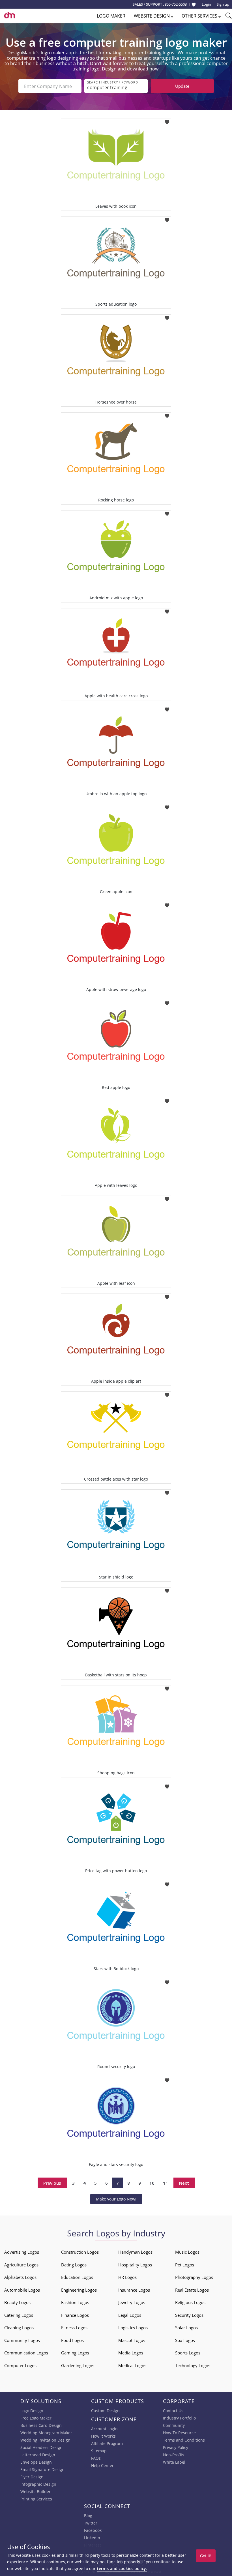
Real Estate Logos (192, 2290)
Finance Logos (75, 2315)
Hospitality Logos (135, 2265)
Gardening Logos (78, 2365)
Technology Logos (193, 2365)
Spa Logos (185, 2340)
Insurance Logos (134, 2290)
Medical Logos (132, 2365)
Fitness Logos (74, 2328)
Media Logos (131, 2353)
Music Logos (187, 2252)
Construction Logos (80, 2252)
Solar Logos (186, 2328)
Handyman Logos (135, 2252)
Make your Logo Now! (116, 2199)
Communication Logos (26, 2353)
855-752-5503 (176, 4)
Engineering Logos (79, 2290)
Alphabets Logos (20, 2277)
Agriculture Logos (21, 2265)
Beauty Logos (17, 2302)
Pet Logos (185, 2265)
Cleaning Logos (19, 2328)
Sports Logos (188, 2353)
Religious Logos (190, 2302)
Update (182, 86)
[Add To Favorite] (167, 120)
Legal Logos (130, 2315)
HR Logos (127, 2277)
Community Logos (22, 2340)
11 (166, 2183)
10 (152, 2183)
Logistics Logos (133, 2328)
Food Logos (72, 2340)
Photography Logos (194, 2277)
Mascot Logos (132, 2340)
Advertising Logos (22, 2252)
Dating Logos (74, 2265)
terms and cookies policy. (122, 2569)
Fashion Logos (75, 2302)
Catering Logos (19, 2315)
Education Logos (77, 2277)
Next (184, 2183)
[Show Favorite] (194, 5)
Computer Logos (20, 2365)
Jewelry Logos (132, 2302)
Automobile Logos (22, 2290)
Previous (52, 2183)
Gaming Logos (75, 2353)
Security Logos (189, 2315)
